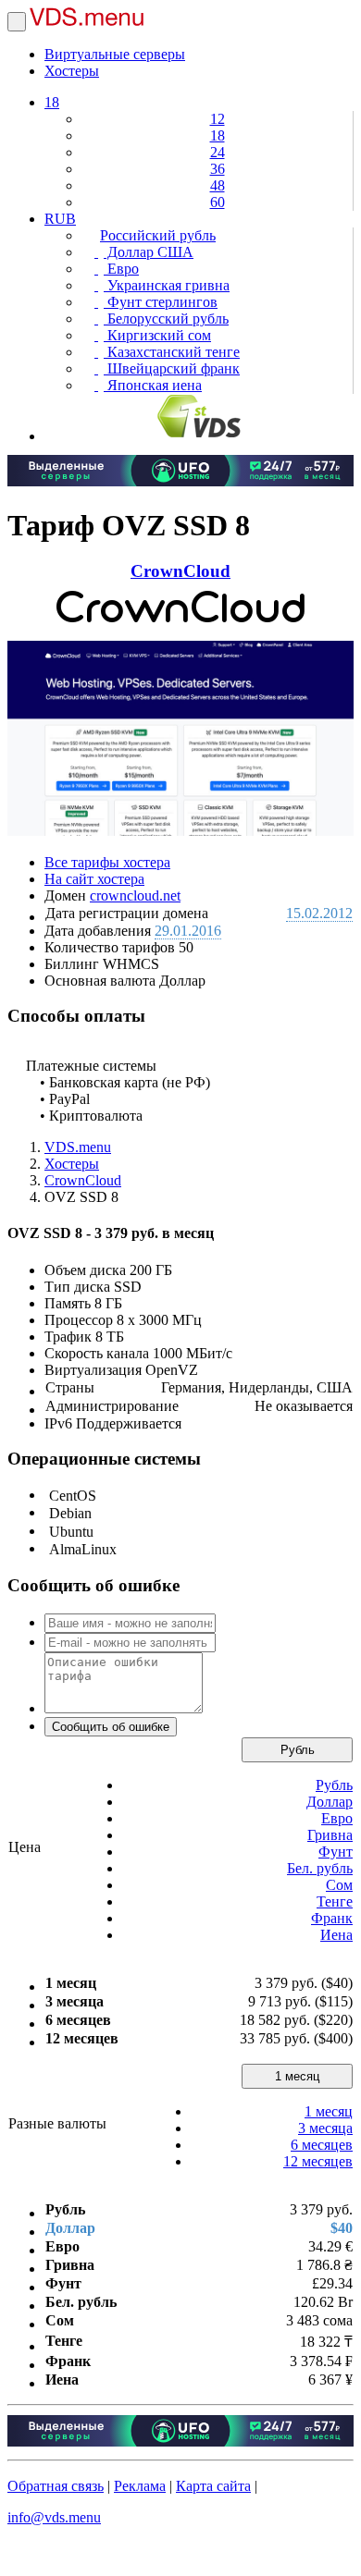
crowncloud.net (135, 895)
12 (218, 119)
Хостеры (72, 71)
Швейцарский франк (172, 368)
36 (218, 169)
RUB (60, 219)
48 (218, 185)
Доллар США (149, 252)
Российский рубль (158, 235)
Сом (339, 1885)
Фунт (336, 1852)
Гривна (330, 1835)
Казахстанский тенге (172, 352)
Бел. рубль (320, 1868)
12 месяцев (318, 2161)
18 (52, 102)
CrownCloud (180, 571)
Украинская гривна (167, 285)
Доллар (330, 1802)
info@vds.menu (54, 2517)
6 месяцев (322, 2145)
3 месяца (325, 2128)
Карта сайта (213, 2486)
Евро (121, 269)
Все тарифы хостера (107, 862)
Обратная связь (56, 2486)
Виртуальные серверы (115, 54)
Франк (332, 1918)
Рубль (298, 1750)
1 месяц (297, 2076)
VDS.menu (78, 1147)
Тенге (335, 1901)
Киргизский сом (157, 335)
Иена (336, 1935)
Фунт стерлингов (161, 302)
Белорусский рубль (166, 319)
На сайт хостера (94, 879)
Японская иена (153, 385)
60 (218, 202)
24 (218, 152)
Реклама (140, 2486)
